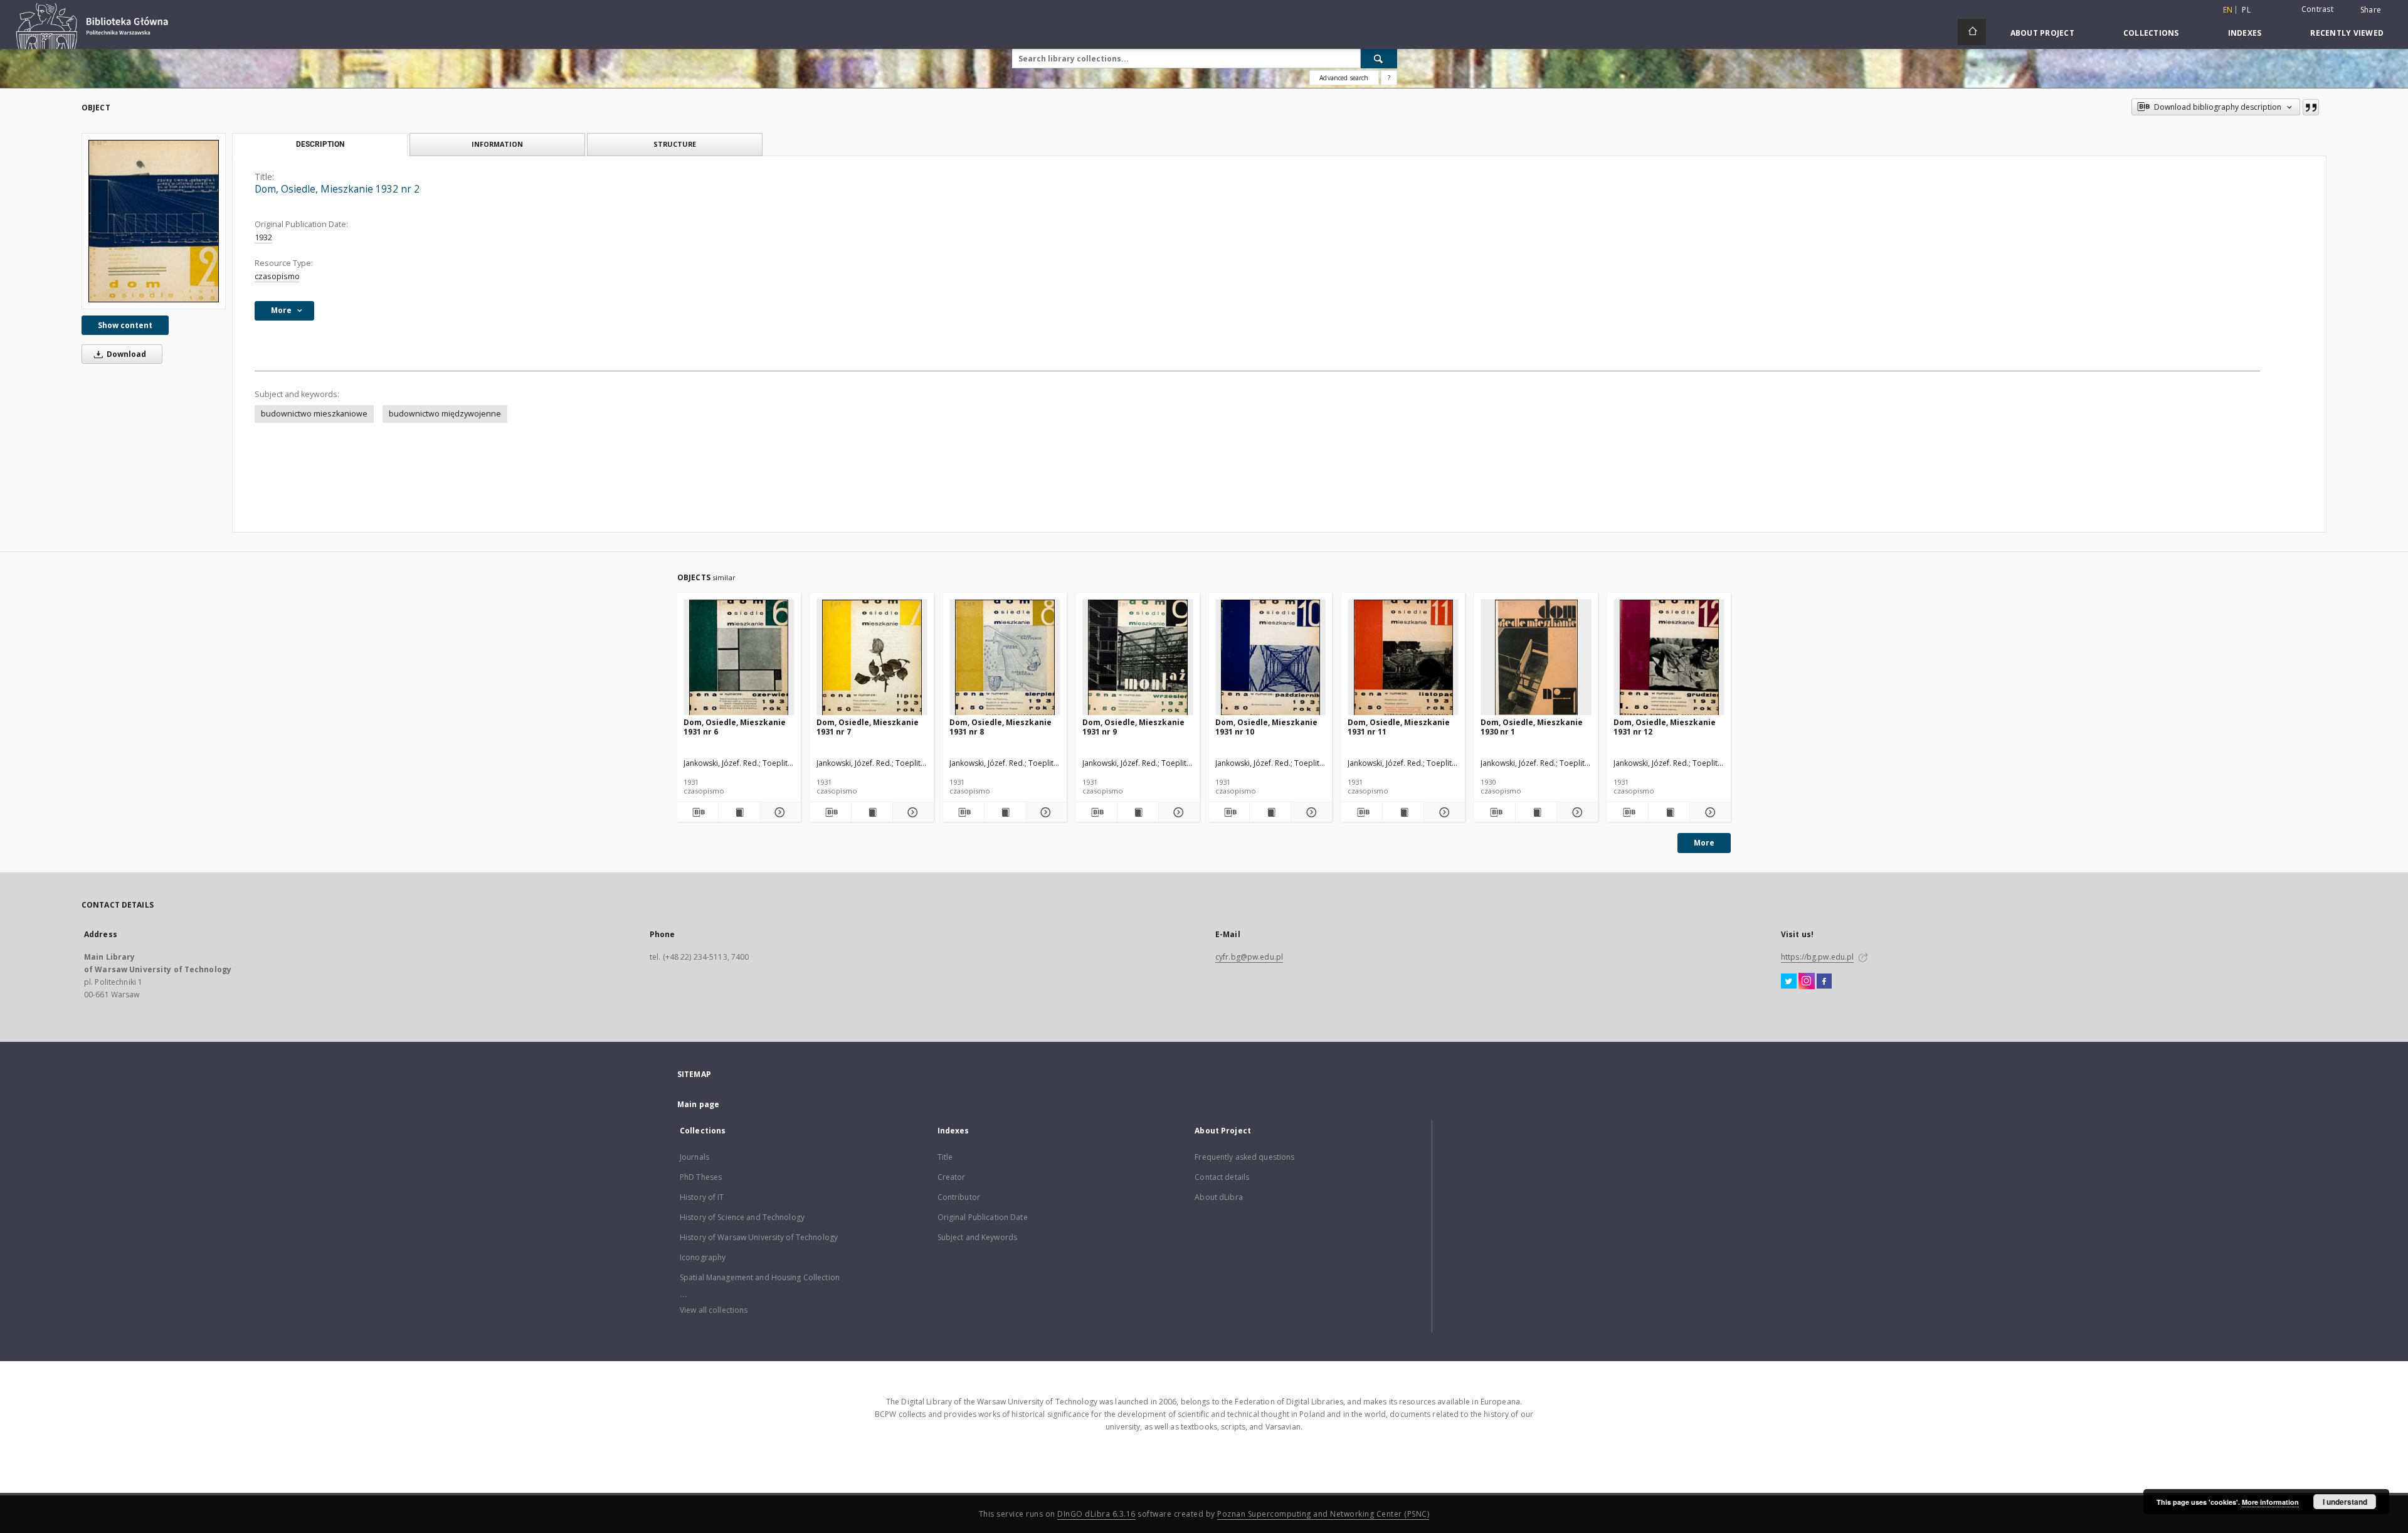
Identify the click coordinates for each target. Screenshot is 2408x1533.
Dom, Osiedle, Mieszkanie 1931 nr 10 (1266, 727)
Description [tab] (320, 144)
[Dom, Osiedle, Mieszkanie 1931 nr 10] (1271, 658)
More (1704, 843)
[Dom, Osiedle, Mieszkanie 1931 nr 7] (872, 658)
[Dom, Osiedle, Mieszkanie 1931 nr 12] (1669, 658)
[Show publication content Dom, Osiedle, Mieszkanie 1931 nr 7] (872, 812)
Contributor (959, 1197)
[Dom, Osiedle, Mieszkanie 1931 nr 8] (1005, 658)
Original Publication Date (983, 1217)
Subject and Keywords (977, 1237)
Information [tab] (497, 144)
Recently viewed (2347, 33)
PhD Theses (701, 1177)
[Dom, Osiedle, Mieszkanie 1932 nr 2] (154, 221)
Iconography (703, 1257)
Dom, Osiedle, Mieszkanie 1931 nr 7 (868, 727)
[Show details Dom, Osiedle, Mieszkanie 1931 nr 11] (1443, 812)
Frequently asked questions (1244, 1157)
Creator (952, 1177)
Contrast (2317, 9)
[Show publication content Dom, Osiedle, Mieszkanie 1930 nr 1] (1536, 812)
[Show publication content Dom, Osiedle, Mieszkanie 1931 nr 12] (1669, 812)
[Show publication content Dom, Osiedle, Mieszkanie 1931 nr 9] (1138, 812)
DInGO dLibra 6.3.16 (1096, 1514)
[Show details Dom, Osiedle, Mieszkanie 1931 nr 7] (911, 812)
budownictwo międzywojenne (445, 414)
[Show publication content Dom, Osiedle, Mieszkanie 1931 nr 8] (1005, 812)
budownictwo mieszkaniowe (314, 414)
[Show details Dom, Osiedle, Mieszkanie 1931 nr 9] (1177, 812)
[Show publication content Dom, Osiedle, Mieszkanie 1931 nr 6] (739, 812)
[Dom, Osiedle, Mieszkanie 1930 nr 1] (1536, 658)
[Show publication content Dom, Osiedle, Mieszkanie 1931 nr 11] (1403, 812)
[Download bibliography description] (698, 812)
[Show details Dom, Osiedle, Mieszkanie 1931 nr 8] (1044, 812)
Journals (694, 1157)
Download (125, 354)
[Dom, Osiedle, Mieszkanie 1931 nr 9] (1138, 658)
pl (2246, 10)
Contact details (1222, 1177)
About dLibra (1218, 1197)
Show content (125, 325)
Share (2371, 10)
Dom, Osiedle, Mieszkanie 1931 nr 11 (1399, 727)
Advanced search (1344, 78)
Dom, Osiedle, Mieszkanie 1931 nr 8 (1001, 727)
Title (945, 1157)
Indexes (2245, 33)
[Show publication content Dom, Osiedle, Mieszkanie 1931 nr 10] (1270, 812)
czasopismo (277, 276)
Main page (698, 1104)
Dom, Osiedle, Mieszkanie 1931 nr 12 (1665, 727)
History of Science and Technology (742, 1217)
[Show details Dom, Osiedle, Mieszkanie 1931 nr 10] (1310, 812)
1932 (263, 237)
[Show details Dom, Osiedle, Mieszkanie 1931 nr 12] (1708, 812)
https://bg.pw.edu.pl (1817, 957)
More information (2270, 1502)
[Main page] (1972, 32)
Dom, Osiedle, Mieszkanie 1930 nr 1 (1532, 727)
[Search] (1379, 58)
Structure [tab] (675, 144)
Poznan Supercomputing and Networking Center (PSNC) (1323, 1514)
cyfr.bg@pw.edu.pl (1249, 957)
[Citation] (2311, 107)
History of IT (702, 1197)
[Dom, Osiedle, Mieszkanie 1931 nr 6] (739, 658)
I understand (2345, 1502)
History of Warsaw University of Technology (759, 1237)
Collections (2151, 33)
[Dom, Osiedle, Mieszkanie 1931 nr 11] (1403, 658)
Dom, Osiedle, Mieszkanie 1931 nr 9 (1133, 727)
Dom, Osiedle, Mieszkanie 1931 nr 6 (735, 727)
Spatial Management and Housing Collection (760, 1277)
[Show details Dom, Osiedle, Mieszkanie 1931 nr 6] (779, 812)
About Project (2042, 33)
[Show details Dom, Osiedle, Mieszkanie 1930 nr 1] (1576, 812)
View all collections (714, 1310)
